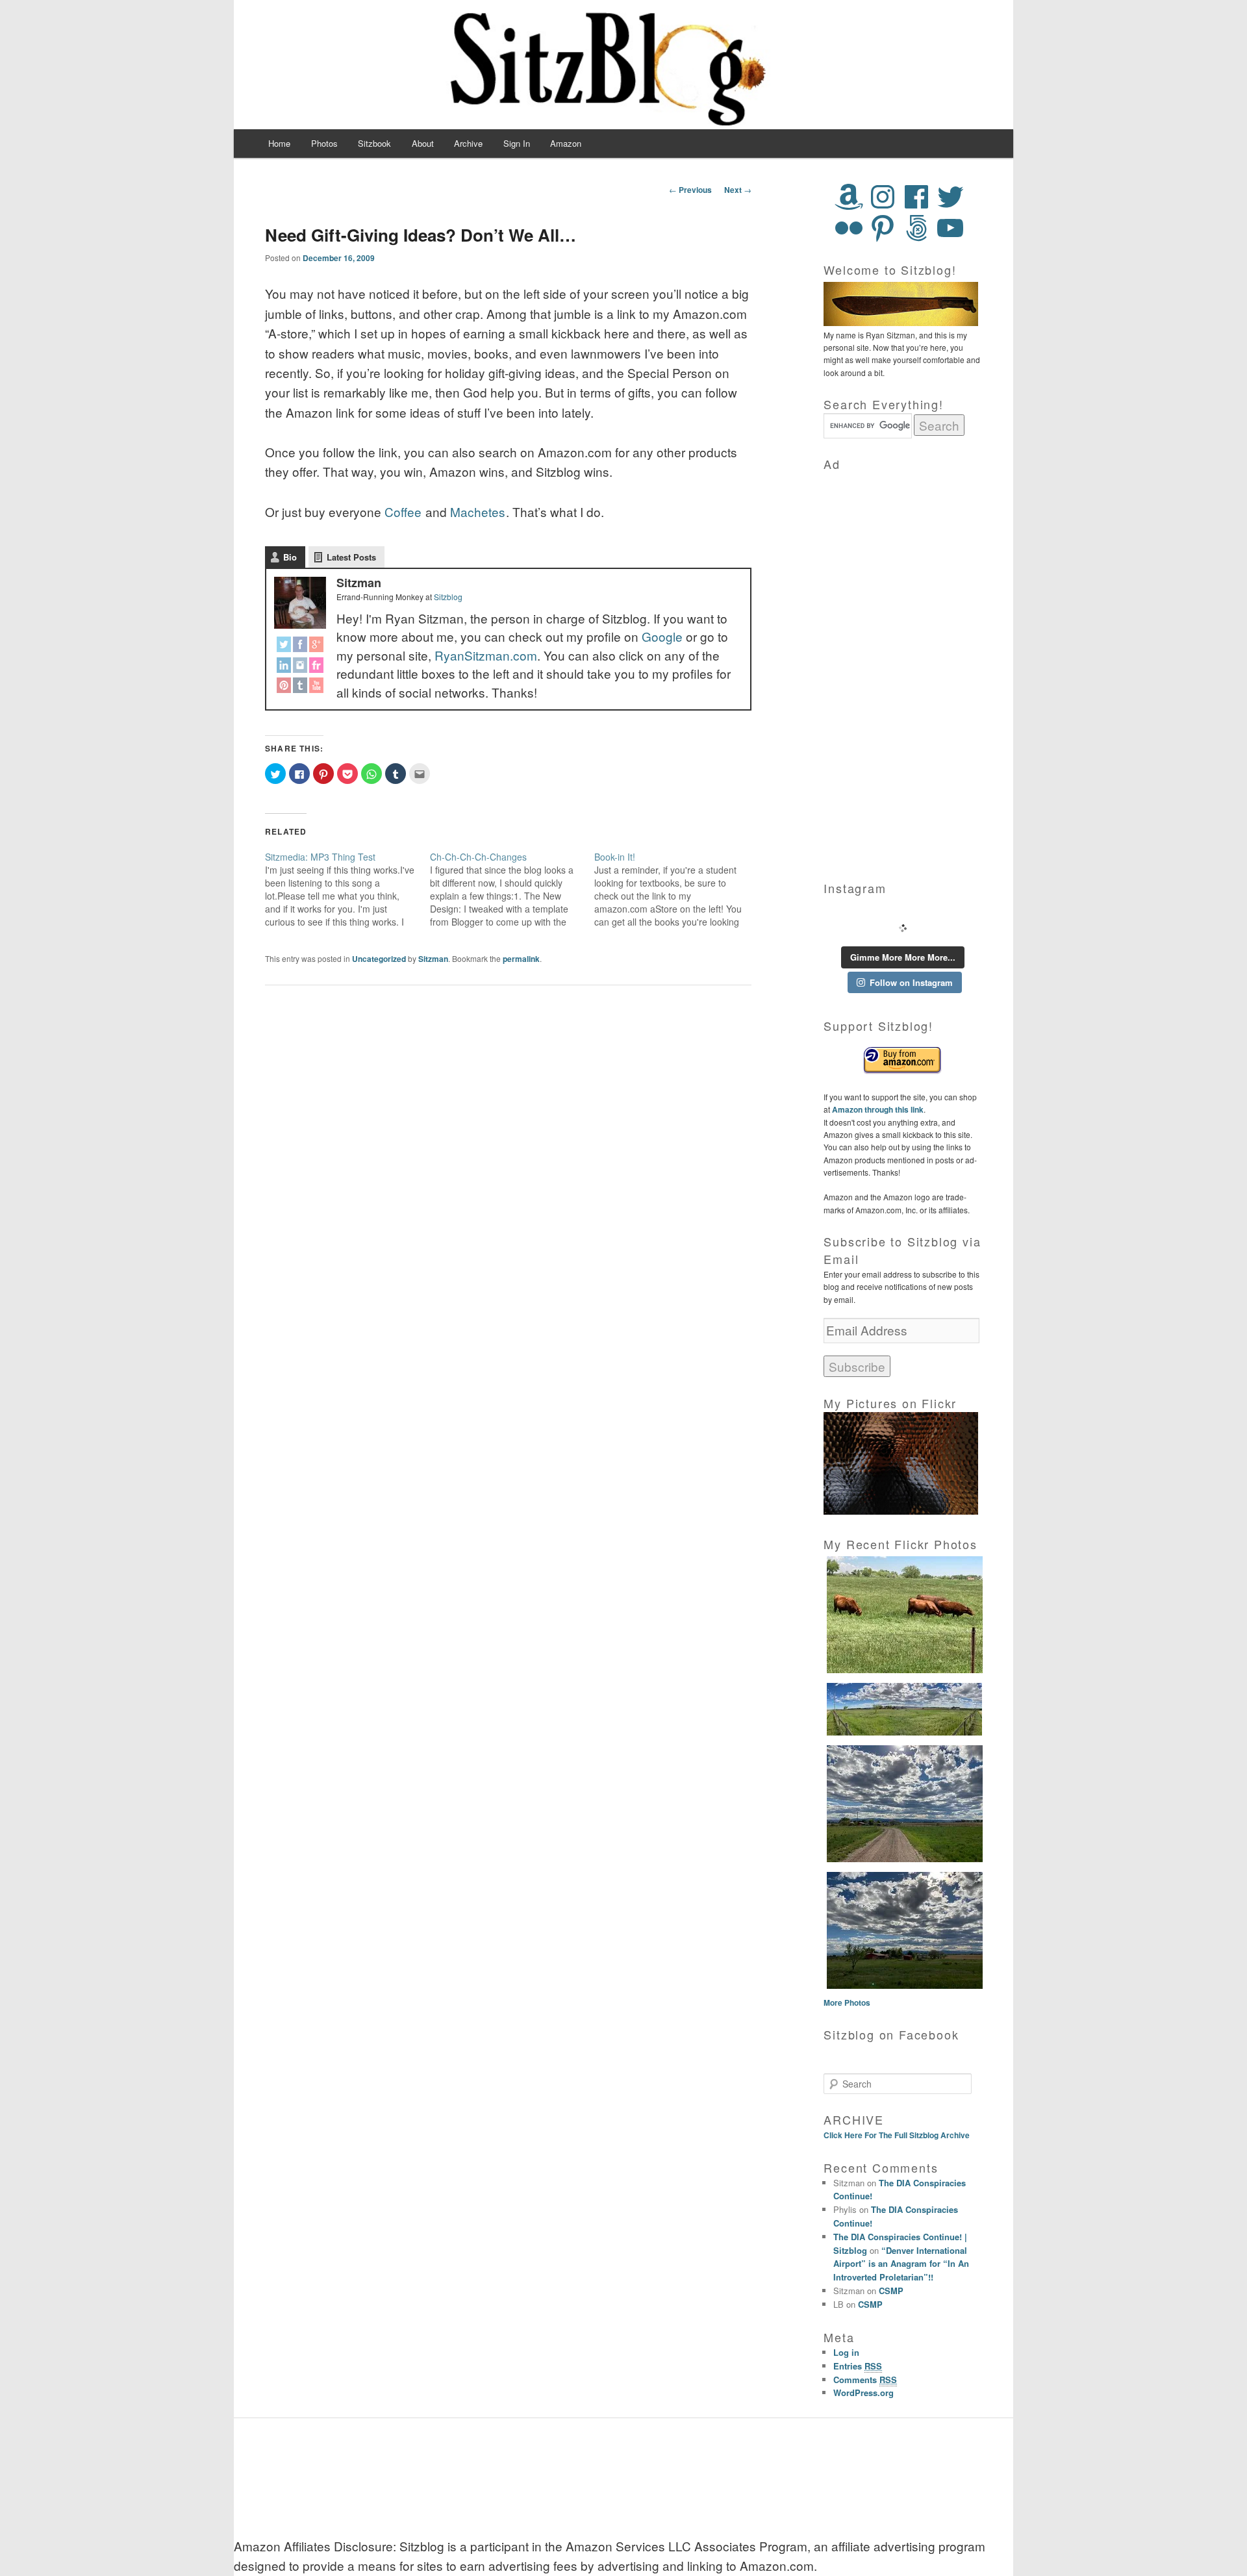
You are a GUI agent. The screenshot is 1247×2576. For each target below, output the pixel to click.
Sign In (517, 143)
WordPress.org (863, 2393)
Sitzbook (374, 143)
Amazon (566, 143)
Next (738, 190)
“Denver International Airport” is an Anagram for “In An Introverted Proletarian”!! (901, 2264)
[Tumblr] (300, 688)
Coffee (403, 511)
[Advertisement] (903, 668)
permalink (521, 959)
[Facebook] (300, 647)
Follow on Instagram (911, 982)
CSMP (891, 2291)
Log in (846, 2352)
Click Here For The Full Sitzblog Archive (897, 2135)
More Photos (847, 2002)
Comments (865, 2380)
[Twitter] (284, 647)
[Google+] (317, 647)
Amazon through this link (877, 1109)
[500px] (916, 228)
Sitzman (433, 959)
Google (662, 636)
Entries (858, 2366)
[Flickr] (317, 667)
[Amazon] (849, 197)
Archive (468, 143)
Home (279, 143)
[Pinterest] (284, 688)
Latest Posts (351, 557)
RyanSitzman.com (486, 655)
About (423, 143)
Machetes (478, 511)
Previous (690, 190)
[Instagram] (300, 667)
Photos (324, 143)
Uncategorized (379, 959)
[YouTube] (317, 688)
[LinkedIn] (284, 667)
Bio (290, 557)
